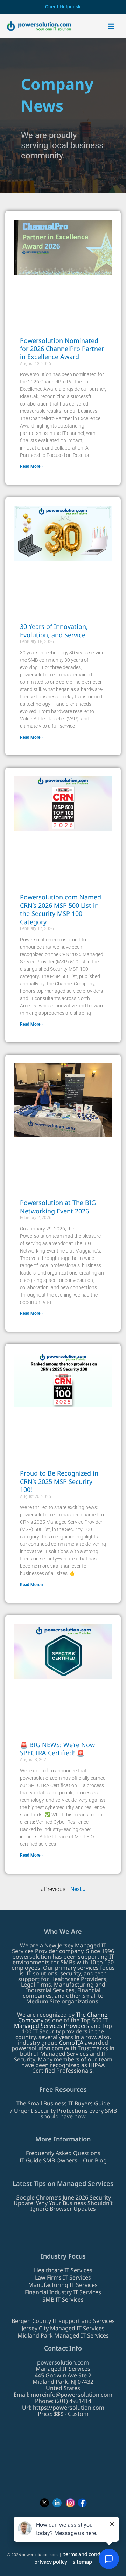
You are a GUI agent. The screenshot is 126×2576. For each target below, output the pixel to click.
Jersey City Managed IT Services (63, 2328)
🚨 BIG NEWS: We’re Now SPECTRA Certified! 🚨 (57, 1749)
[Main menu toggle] (111, 26)
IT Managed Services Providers (61, 2023)
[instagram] (70, 2503)
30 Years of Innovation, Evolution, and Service (54, 630)
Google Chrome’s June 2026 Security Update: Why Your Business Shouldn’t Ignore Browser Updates (63, 2203)
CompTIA (71, 2043)
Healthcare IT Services (63, 2270)
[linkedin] (57, 2503)
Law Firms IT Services (63, 2277)
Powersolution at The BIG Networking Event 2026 (58, 1207)
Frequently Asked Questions (63, 2153)
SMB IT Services (63, 2299)
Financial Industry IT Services (63, 2292)
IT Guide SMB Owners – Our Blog (63, 2160)
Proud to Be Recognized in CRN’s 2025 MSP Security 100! (59, 1481)
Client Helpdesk (63, 7)
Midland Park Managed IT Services (63, 2335)
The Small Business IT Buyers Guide (63, 2103)
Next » (78, 1889)
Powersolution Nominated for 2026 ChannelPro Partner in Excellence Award (62, 349)
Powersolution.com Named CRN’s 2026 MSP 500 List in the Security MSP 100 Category (61, 909)
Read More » (32, 466)
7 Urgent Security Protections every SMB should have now (63, 2114)
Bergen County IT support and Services (63, 2321)
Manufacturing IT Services (63, 2285)
